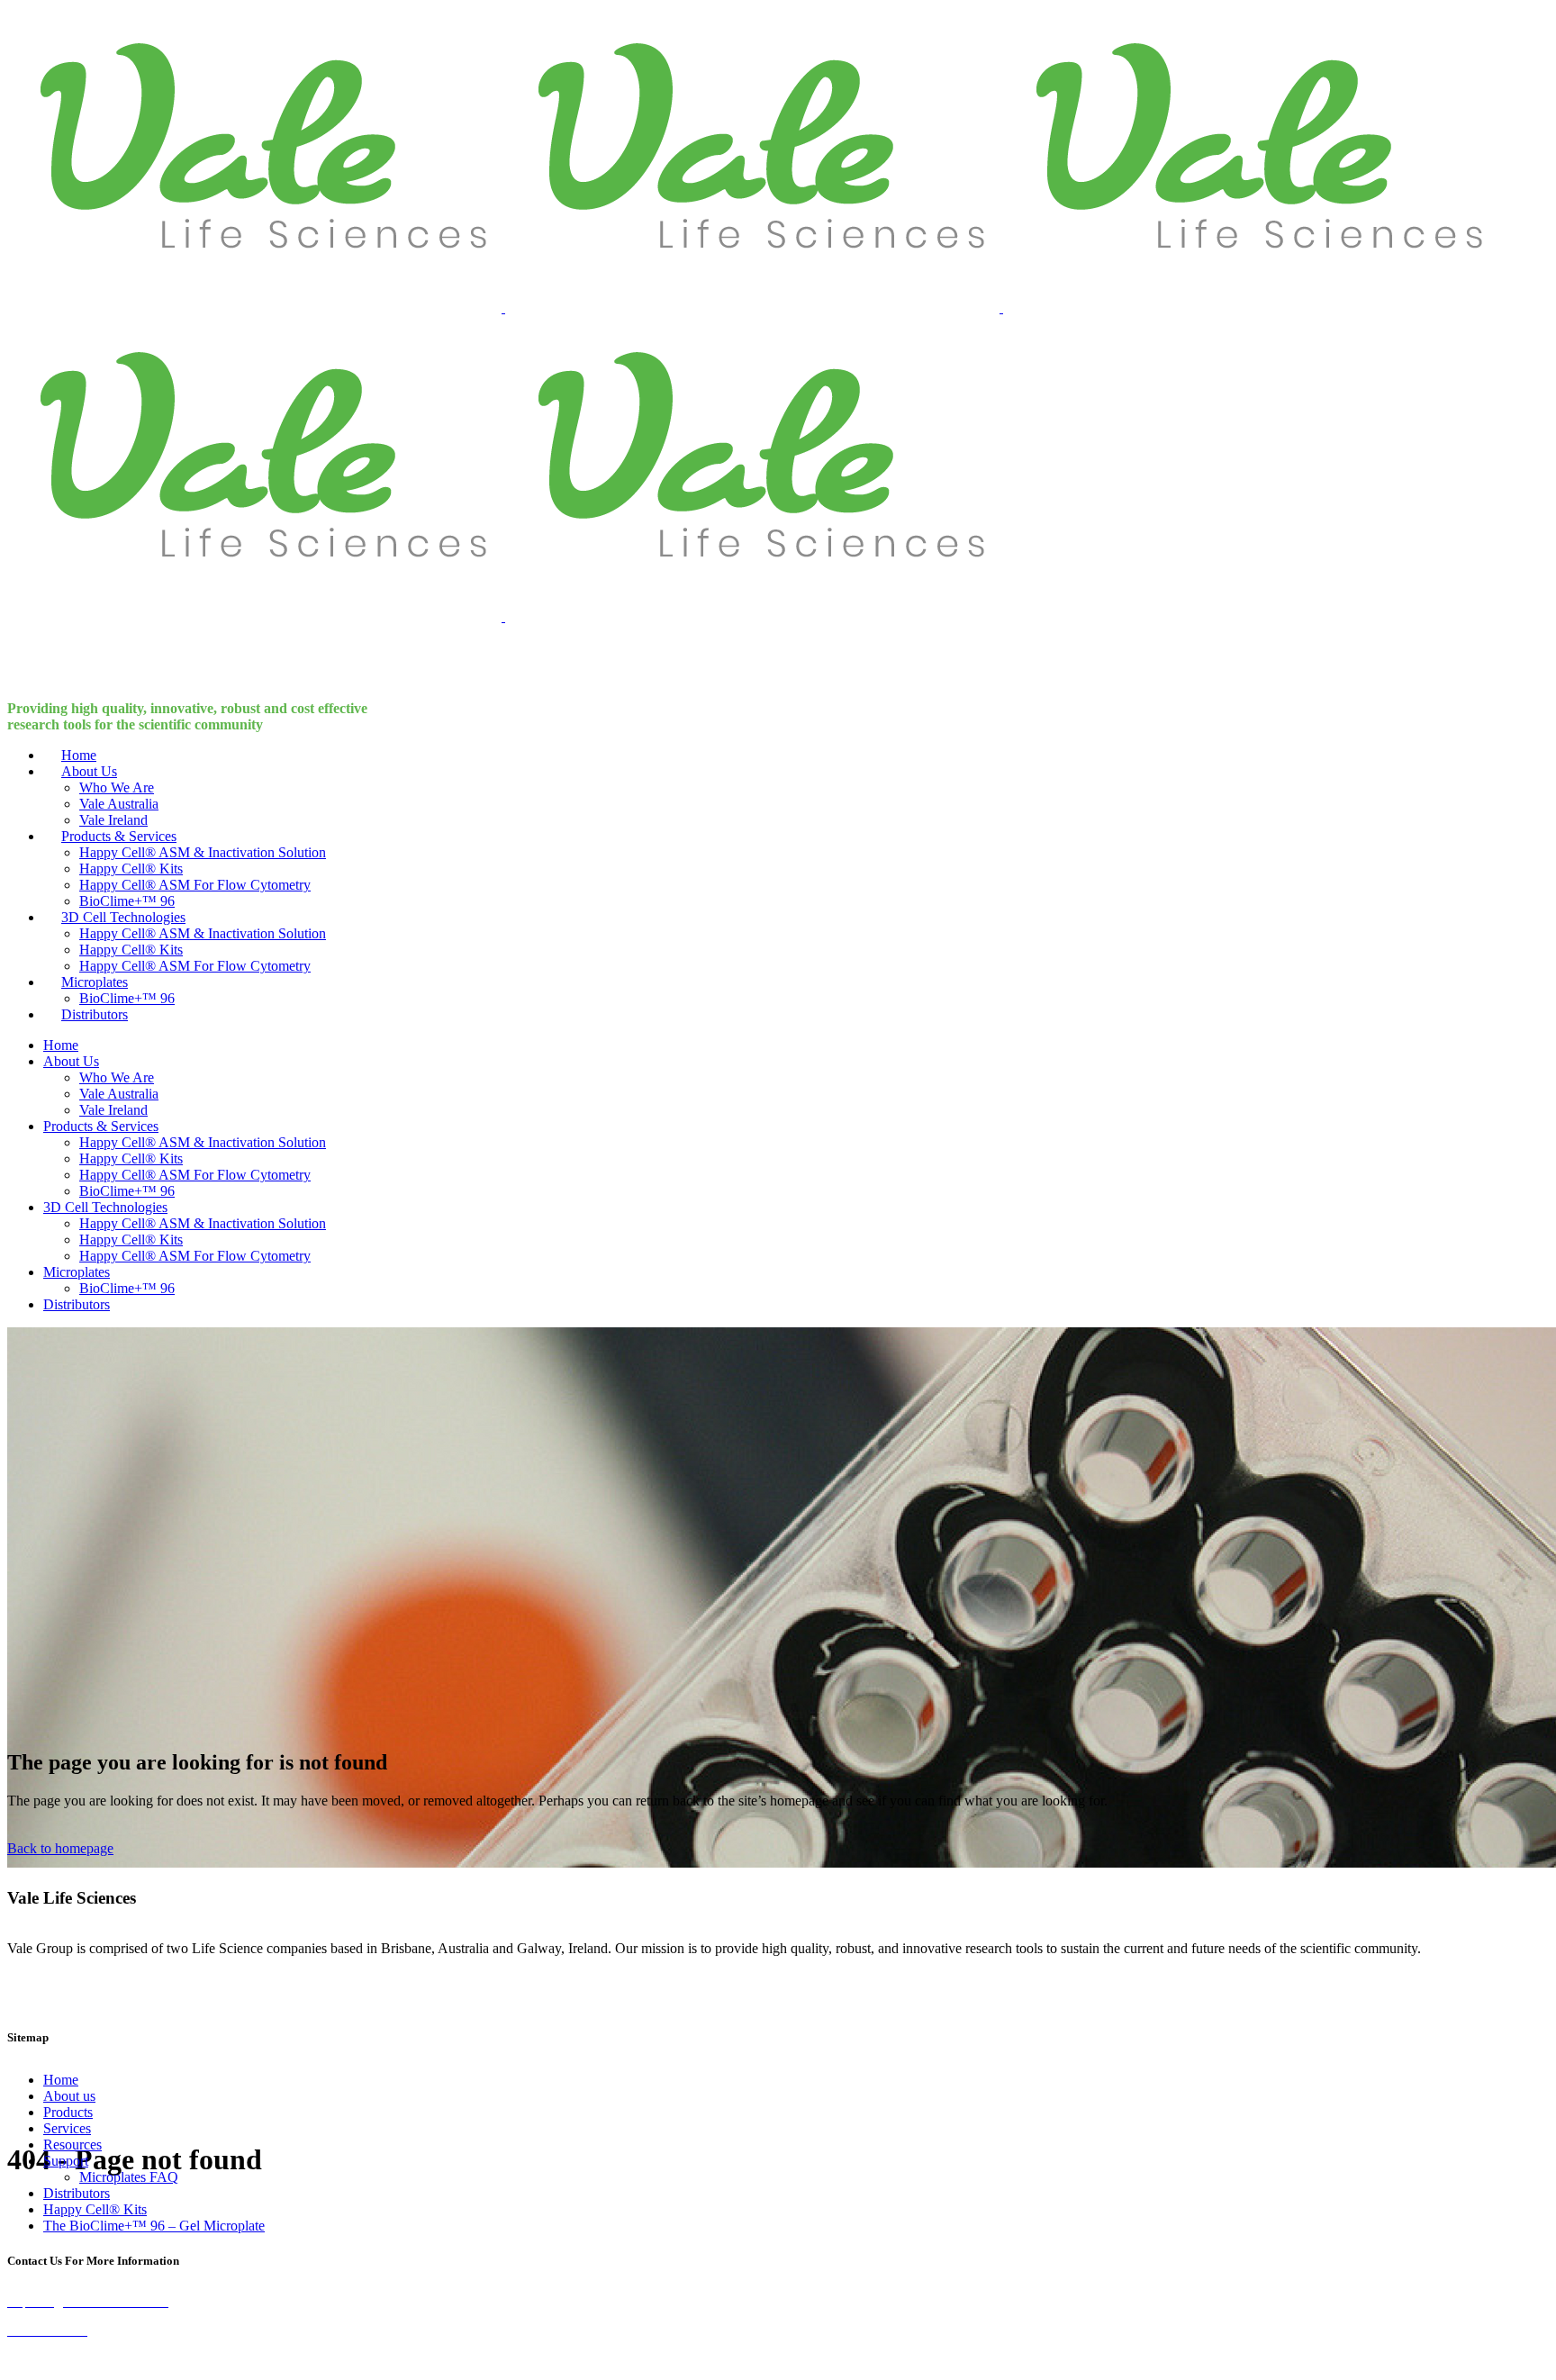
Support (66, 2161)
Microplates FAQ (129, 2177)
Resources (72, 2145)
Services (67, 2128)
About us (69, 2096)
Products (68, 2112)
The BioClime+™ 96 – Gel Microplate (154, 2226)
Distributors (77, 2193)
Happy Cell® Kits (95, 2209)
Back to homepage (60, 1848)
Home (61, 2080)
